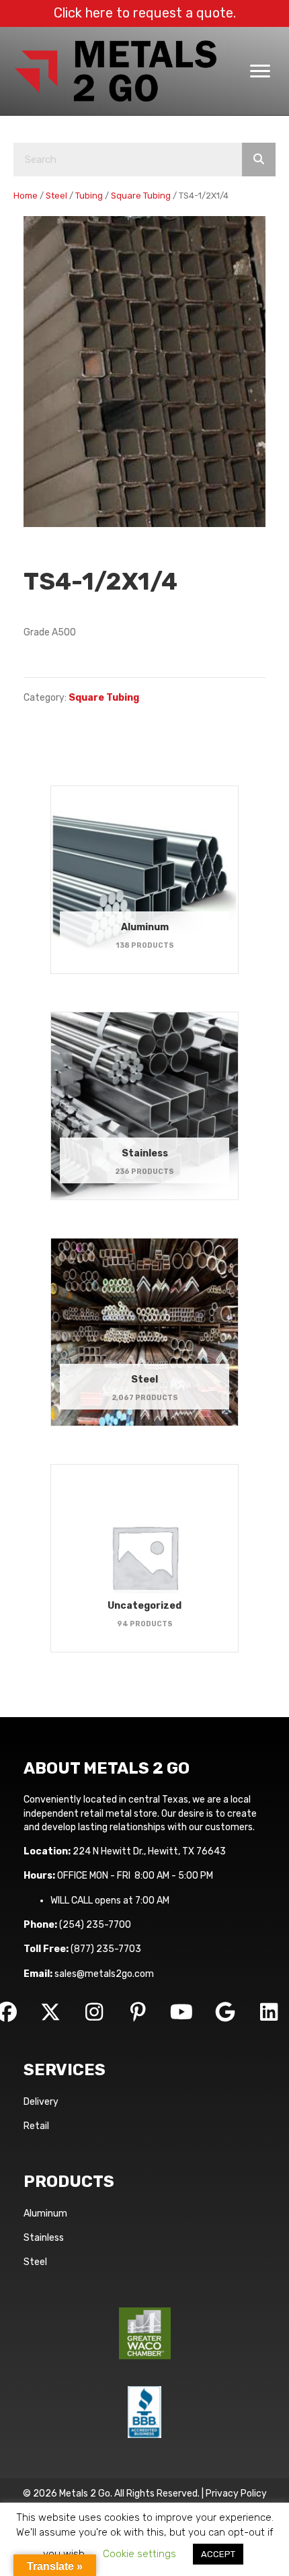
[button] (50, 2012)
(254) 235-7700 (95, 1925)
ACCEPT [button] (218, 2554)
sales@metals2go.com (104, 1974)
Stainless (44, 2238)
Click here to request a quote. (145, 13)
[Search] (259, 160)
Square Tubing (141, 196)
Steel (56, 196)
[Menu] (260, 71)
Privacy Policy (236, 2494)
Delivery (41, 2102)
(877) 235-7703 (106, 1949)
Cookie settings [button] (139, 2554)
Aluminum (45, 2214)
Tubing (89, 196)
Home (26, 196)
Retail (36, 2126)
